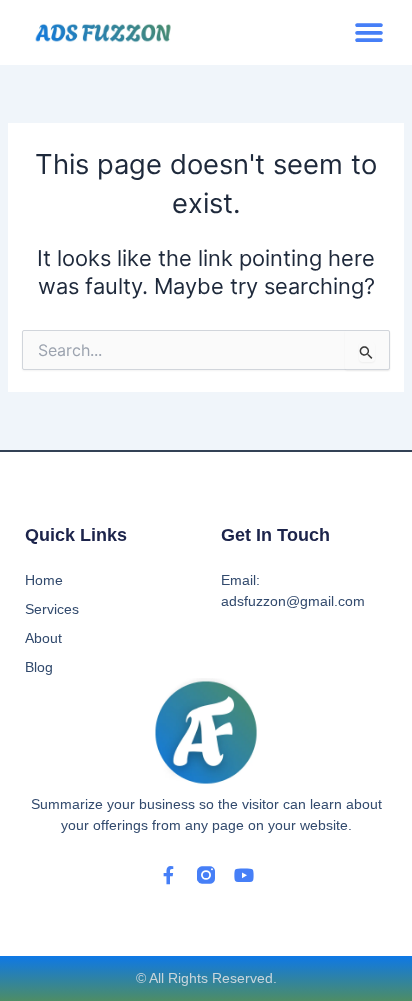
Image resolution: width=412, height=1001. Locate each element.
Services (52, 609)
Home (44, 580)
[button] (368, 32)
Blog (39, 667)
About (43, 638)
